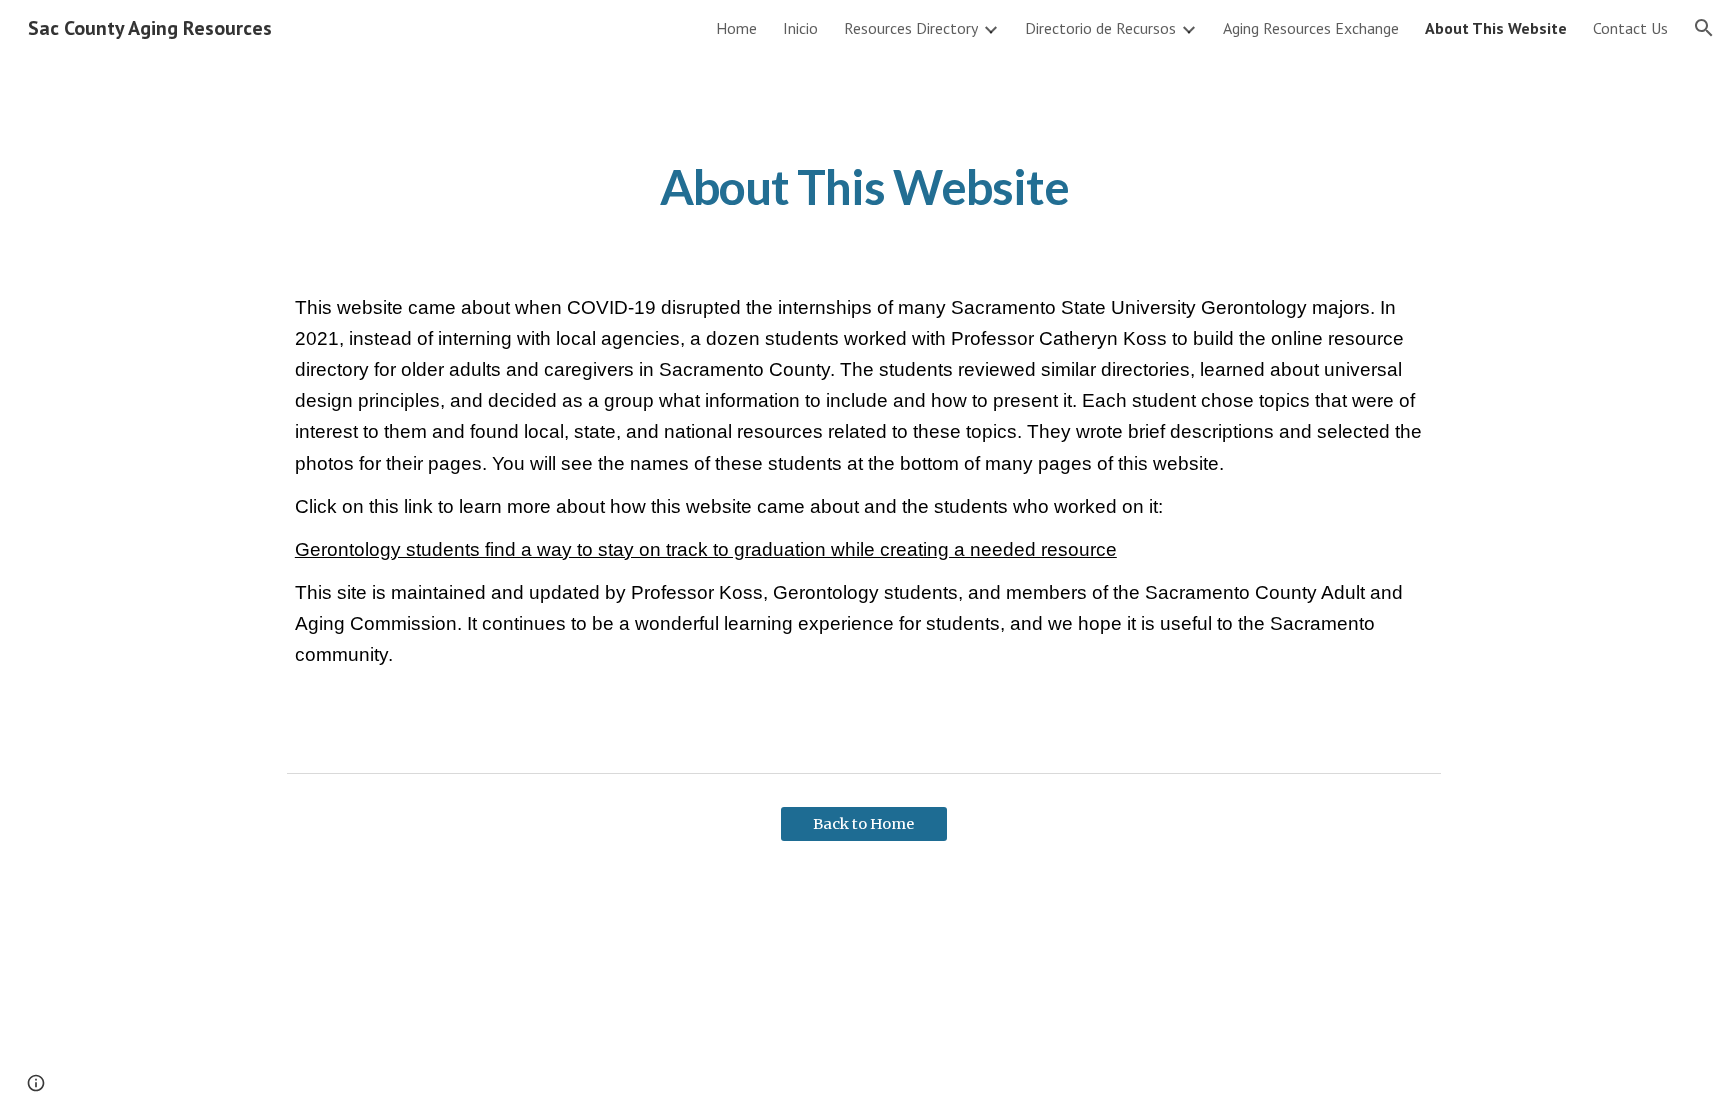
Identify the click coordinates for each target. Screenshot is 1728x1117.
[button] (1704, 28)
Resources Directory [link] (911, 28)
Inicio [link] (800, 28)
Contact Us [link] (1630, 28)
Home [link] (736, 28)
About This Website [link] (1496, 28)
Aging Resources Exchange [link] (1311, 28)
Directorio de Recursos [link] (1100, 28)
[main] (864, 183)
